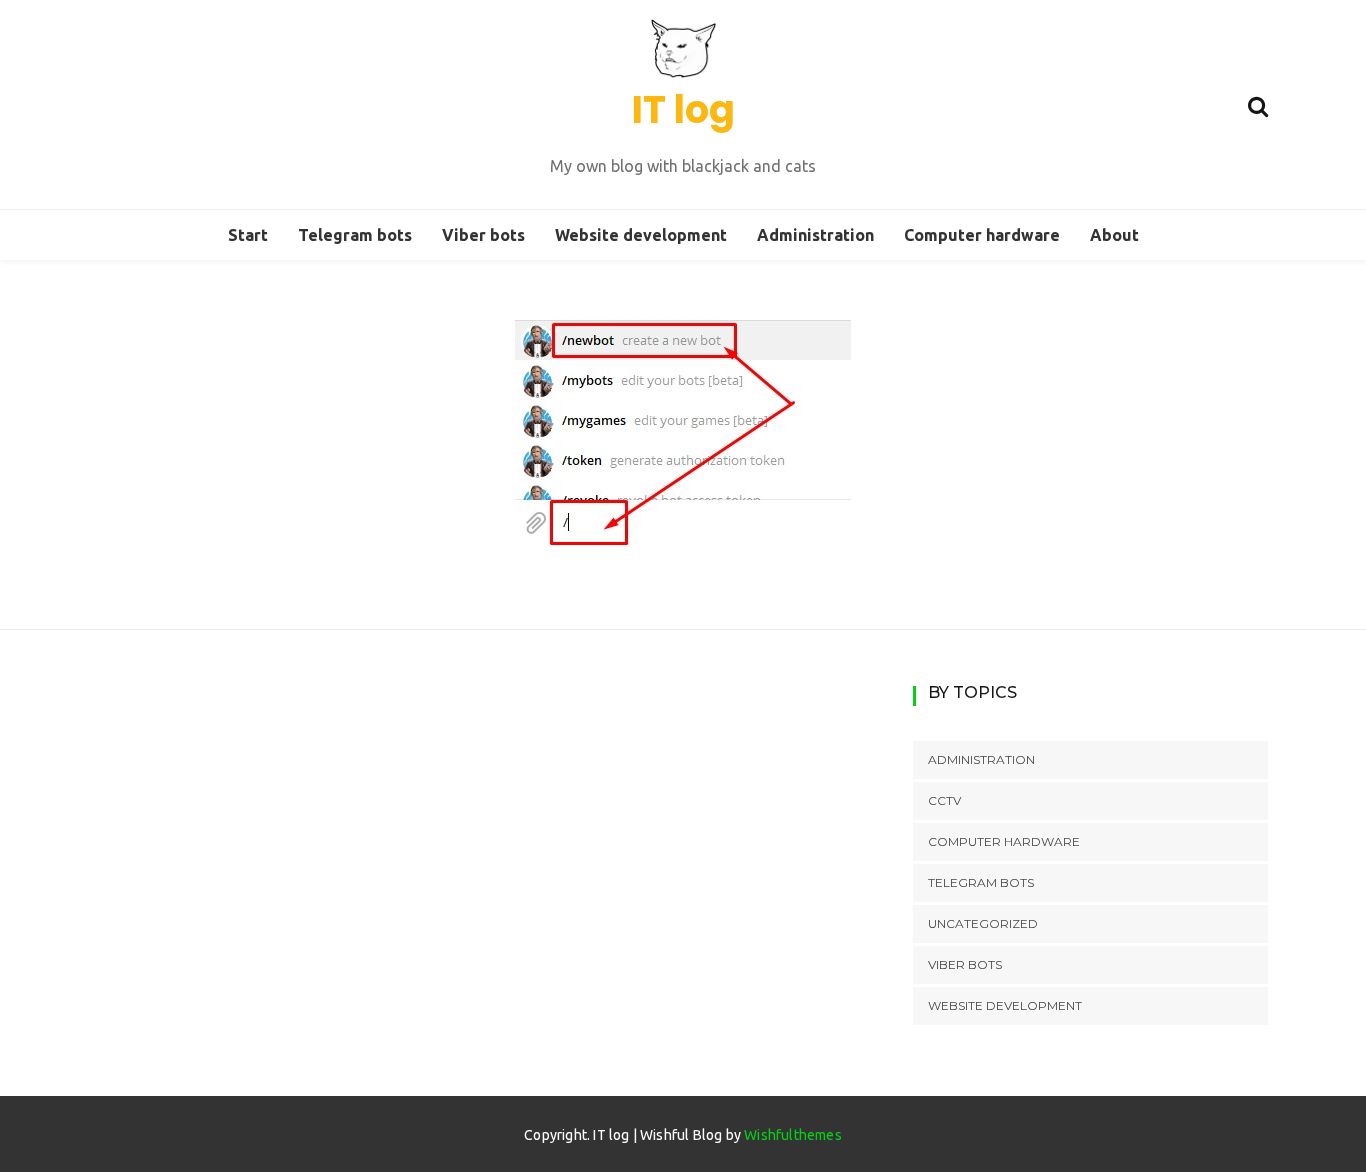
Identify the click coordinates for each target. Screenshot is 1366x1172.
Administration (815, 235)
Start (248, 235)
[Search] (1258, 103)
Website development (641, 235)
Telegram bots (355, 235)
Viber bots (483, 235)
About (1114, 235)
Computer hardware (982, 235)
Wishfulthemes (793, 1135)
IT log (683, 109)
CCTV (944, 800)
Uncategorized (983, 923)
